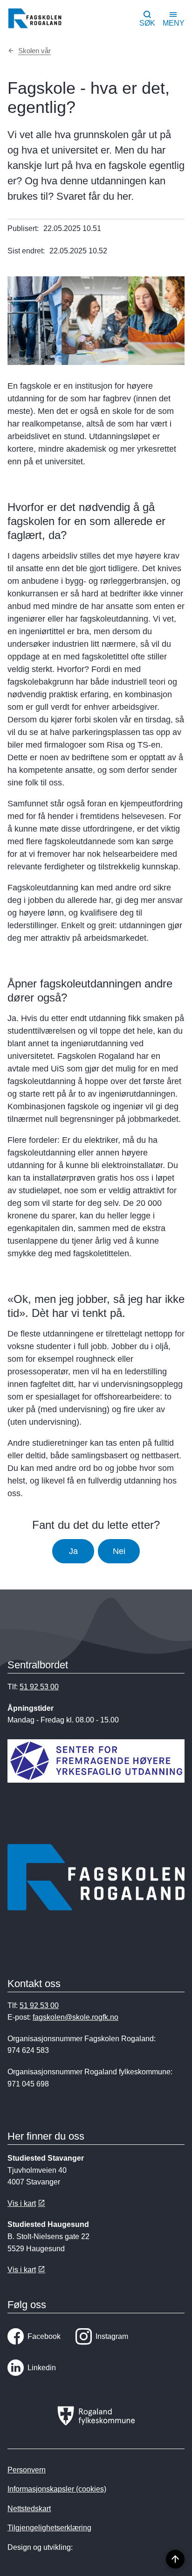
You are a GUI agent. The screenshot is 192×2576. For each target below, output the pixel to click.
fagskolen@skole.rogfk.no (75, 2017)
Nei (119, 1551)
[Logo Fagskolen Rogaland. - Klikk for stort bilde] (96, 1879)
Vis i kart (22, 2203)
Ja (73, 1551)
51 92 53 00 (39, 1687)
